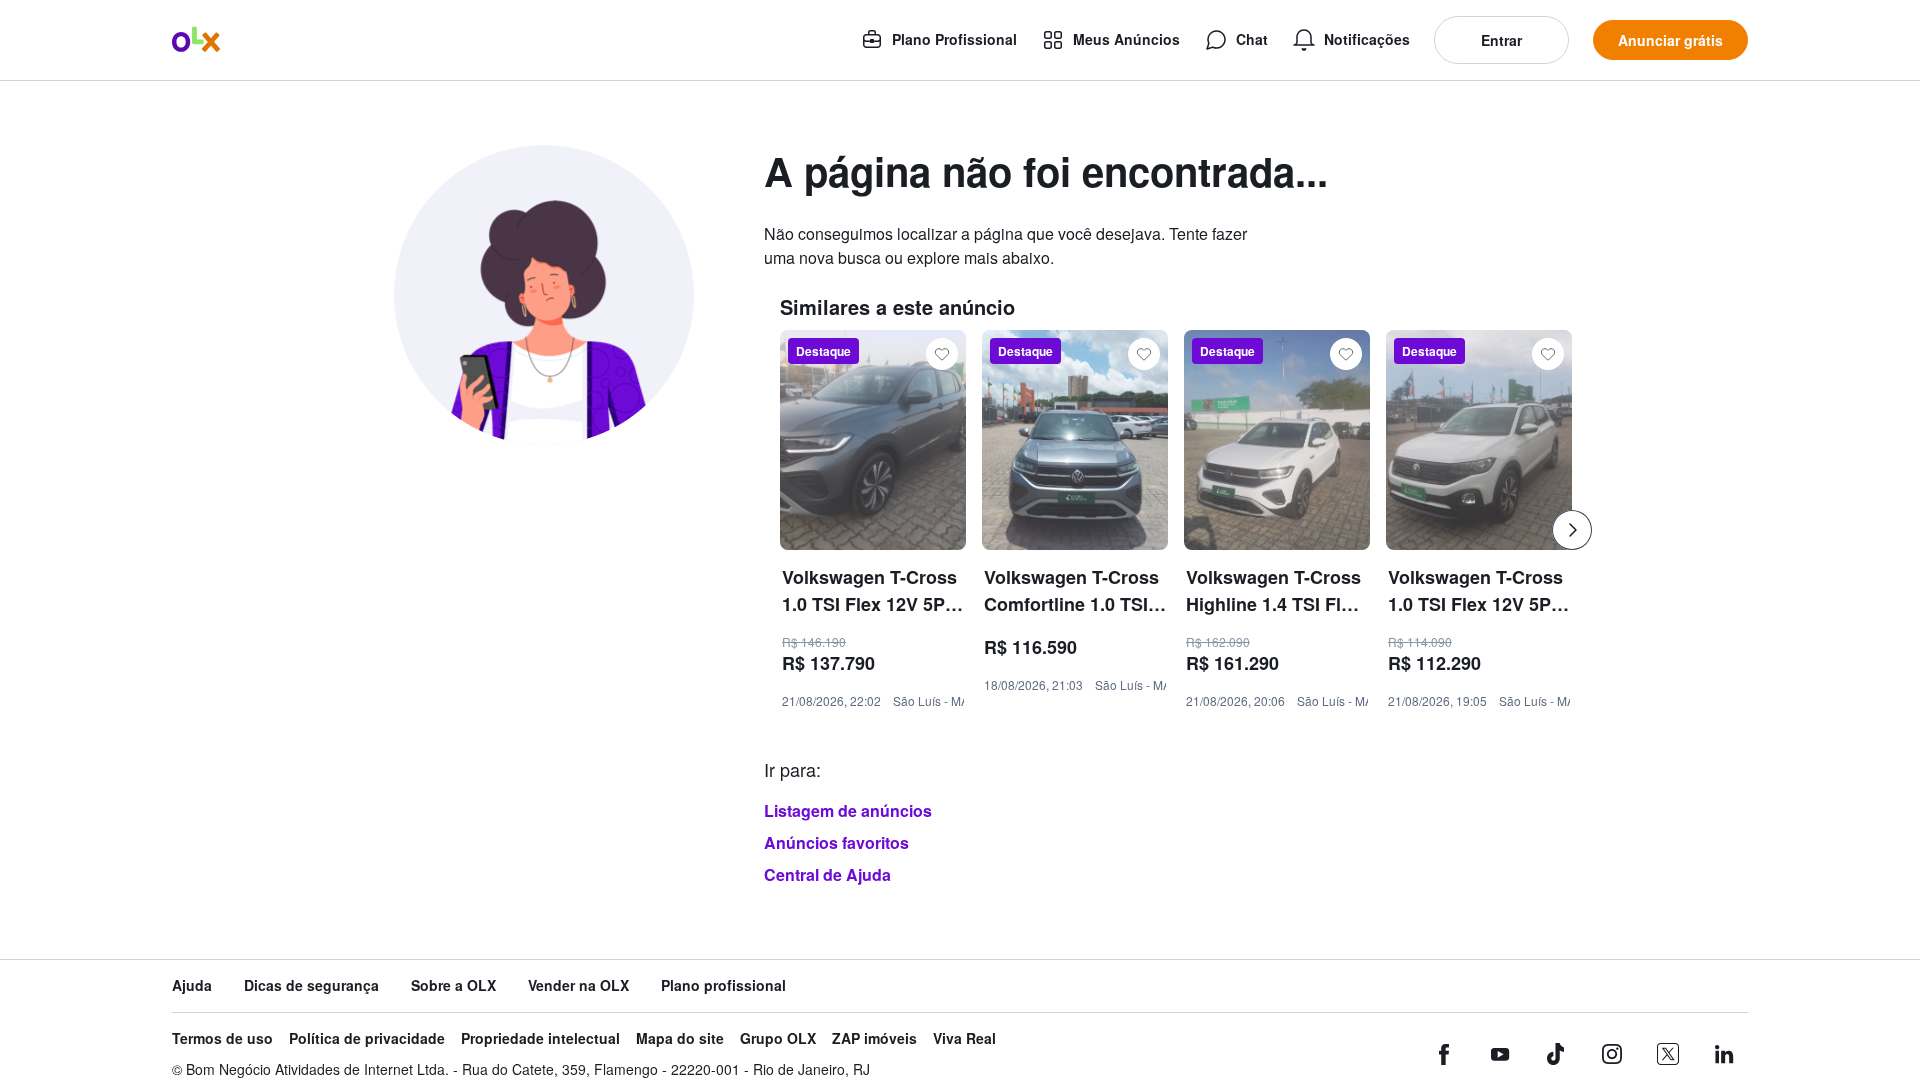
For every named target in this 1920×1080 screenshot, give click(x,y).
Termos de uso (222, 1038)
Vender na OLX (578, 985)
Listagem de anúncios (848, 810)
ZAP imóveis (874, 1038)
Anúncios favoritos (836, 842)
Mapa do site (680, 1038)
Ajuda (192, 985)
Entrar (1501, 40)
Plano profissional (723, 985)
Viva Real (964, 1038)
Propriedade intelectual (540, 1038)
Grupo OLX (778, 1038)
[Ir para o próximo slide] (1572, 530)
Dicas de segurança (311, 985)
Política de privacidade (367, 1038)
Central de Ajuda (827, 874)
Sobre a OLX (453, 985)
